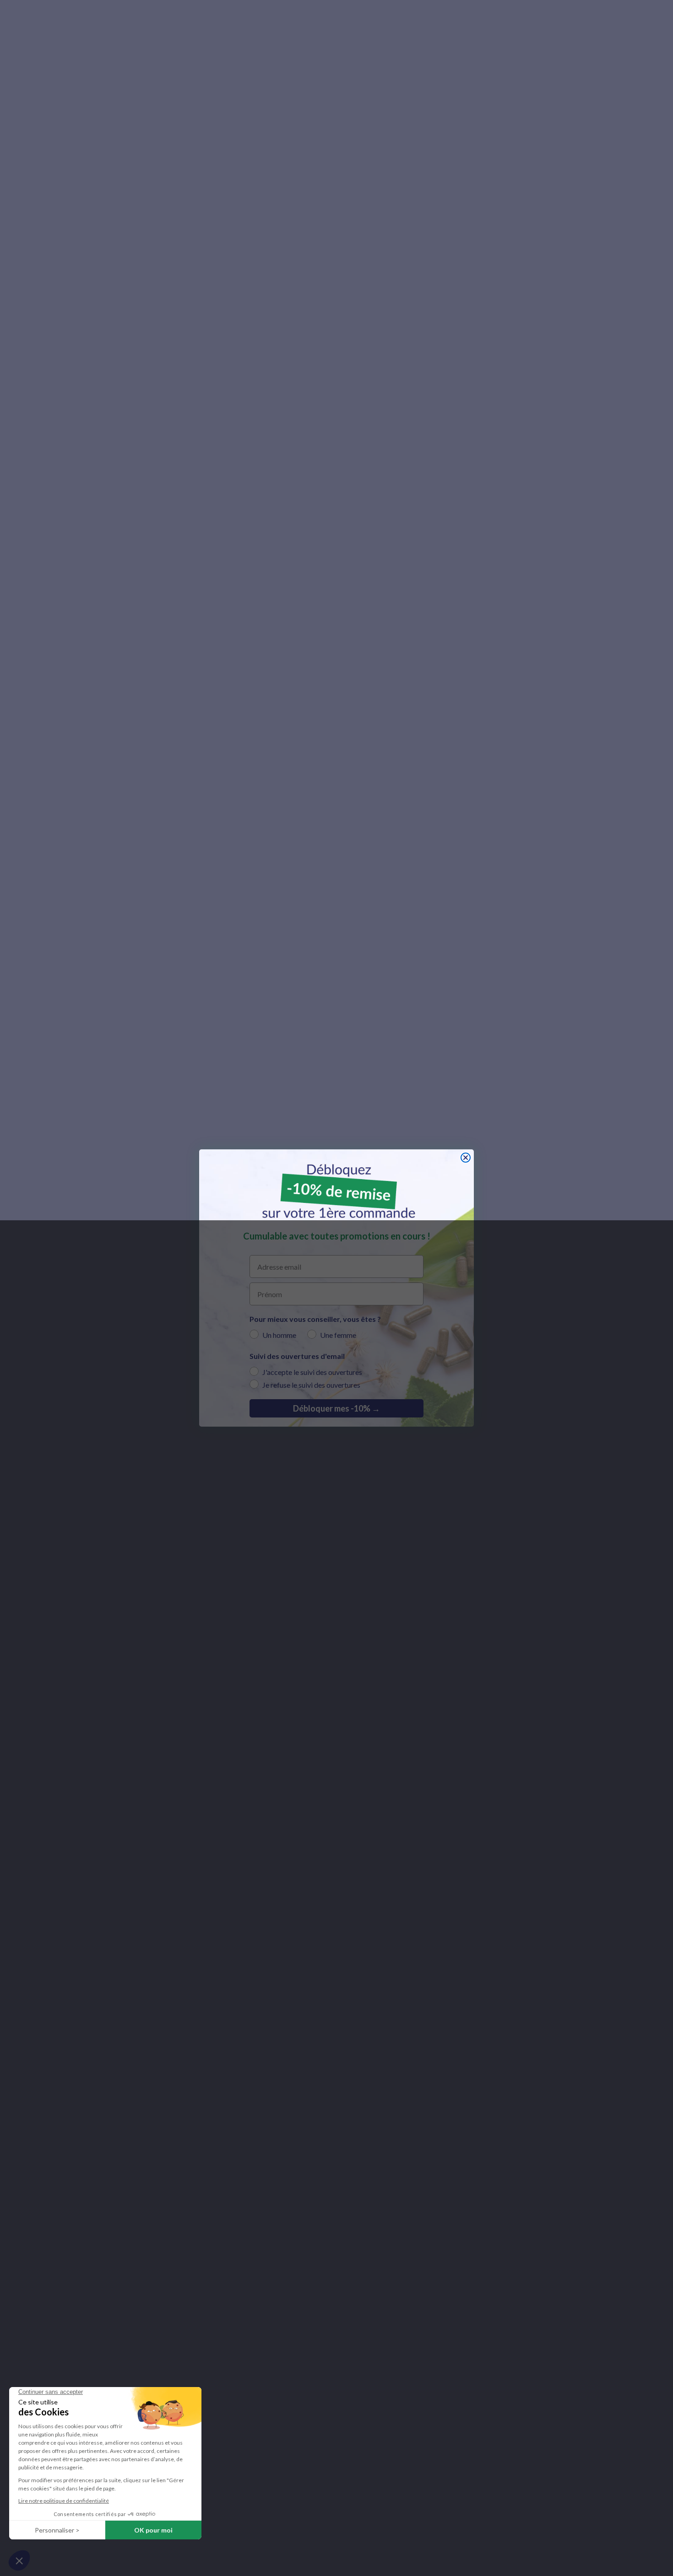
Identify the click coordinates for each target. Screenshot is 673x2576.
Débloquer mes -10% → (336, 1408)
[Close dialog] (466, 1158)
